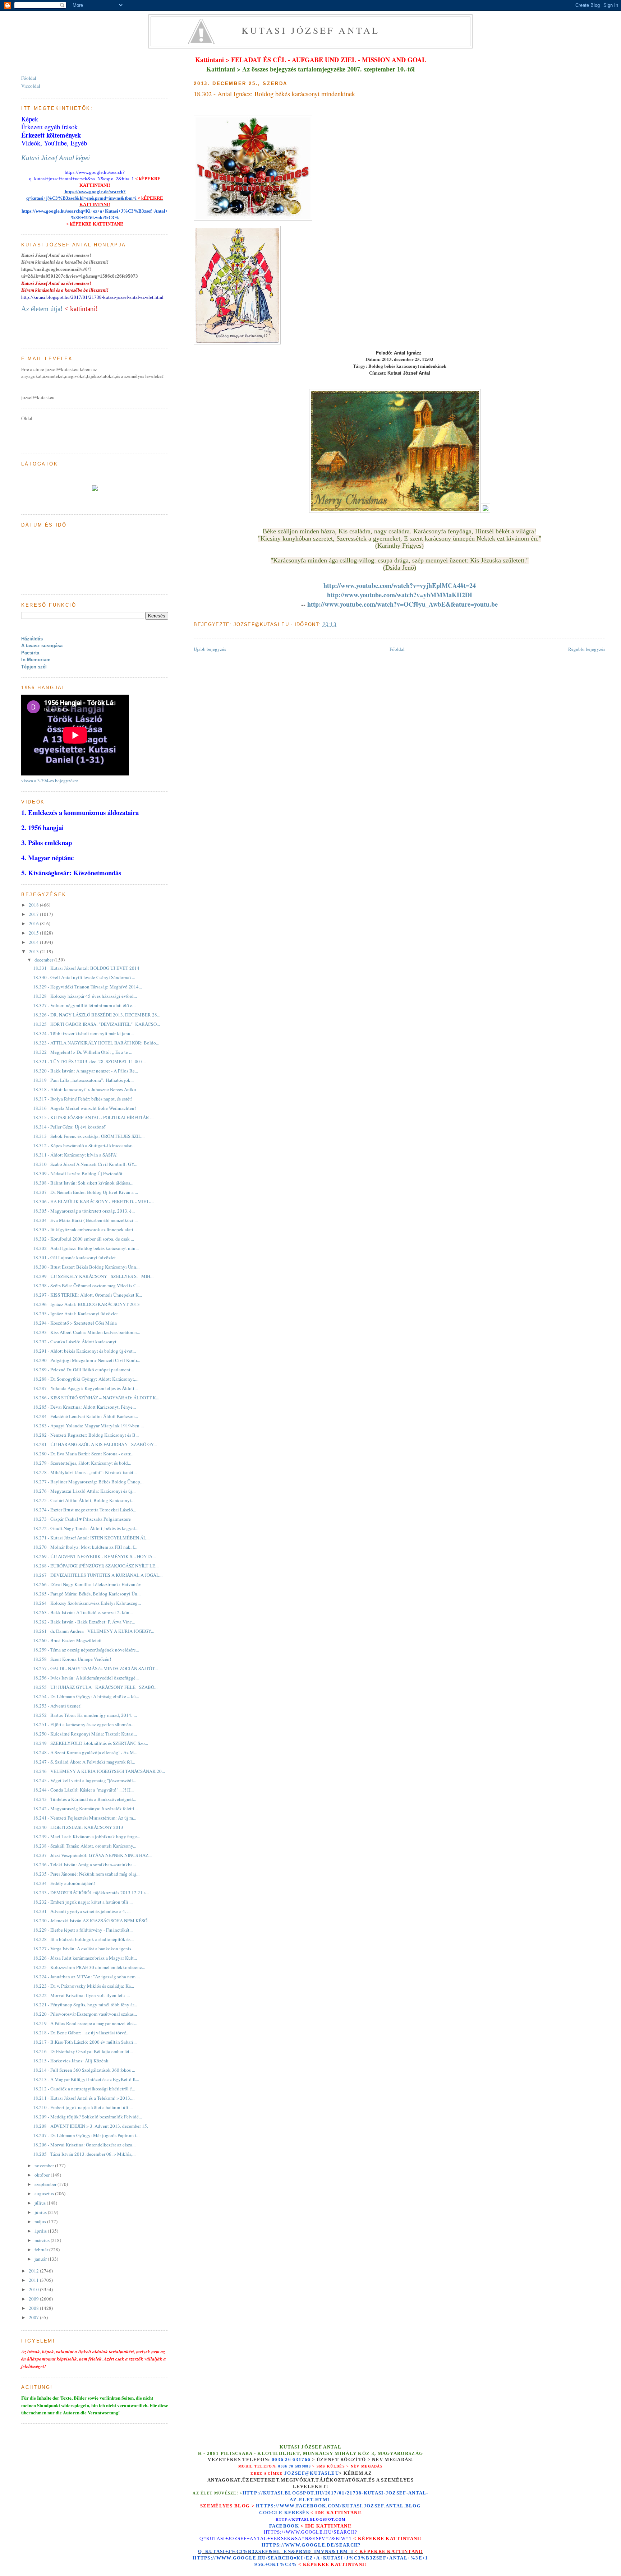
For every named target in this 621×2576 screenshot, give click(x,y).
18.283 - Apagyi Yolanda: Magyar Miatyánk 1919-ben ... (88, 1426)
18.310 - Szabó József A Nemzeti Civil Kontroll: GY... (85, 1164)
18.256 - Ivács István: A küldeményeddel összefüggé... (86, 1678)
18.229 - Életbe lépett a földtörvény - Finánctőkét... (83, 1930)
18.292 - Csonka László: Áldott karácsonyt (75, 1342)
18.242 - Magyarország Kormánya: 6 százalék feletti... (85, 1808)
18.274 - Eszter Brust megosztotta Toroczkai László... (85, 1510)
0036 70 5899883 (295, 2466)
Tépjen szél (34, 667)
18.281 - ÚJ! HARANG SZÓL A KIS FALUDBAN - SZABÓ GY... (95, 1444)
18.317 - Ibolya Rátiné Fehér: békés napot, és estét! (83, 1099)
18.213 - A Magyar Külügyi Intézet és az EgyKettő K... (86, 2079)
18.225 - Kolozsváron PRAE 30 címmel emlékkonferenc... (89, 1967)
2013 (34, 951)
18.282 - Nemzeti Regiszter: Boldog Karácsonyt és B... (86, 1435)
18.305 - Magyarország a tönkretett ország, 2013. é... (84, 1211)
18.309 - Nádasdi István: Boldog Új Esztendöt (78, 1173)
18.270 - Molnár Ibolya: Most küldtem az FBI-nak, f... (85, 1547)
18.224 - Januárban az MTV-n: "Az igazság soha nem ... (86, 1977)
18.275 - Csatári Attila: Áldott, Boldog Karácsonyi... (84, 1500)
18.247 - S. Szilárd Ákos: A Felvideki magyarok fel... (84, 1762)
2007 (34, 2317)
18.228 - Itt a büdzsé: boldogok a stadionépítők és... (83, 1939)
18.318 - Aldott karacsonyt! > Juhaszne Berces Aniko (85, 1089)
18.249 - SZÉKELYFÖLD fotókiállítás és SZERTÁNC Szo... (91, 1743)
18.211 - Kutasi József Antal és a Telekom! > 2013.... (84, 2098)
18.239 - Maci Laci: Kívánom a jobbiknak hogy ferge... (87, 1836)
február (42, 2250)
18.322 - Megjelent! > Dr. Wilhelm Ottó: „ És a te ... (83, 1052)
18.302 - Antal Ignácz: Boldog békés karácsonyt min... (86, 1248)
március (43, 2240)
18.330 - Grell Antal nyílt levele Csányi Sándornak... (84, 977)
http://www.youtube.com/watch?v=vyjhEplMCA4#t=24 (400, 585)
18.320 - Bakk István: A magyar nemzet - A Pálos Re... (86, 1071)
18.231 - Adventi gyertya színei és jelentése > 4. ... (82, 1911)
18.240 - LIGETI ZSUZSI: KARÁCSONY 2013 (78, 1827)
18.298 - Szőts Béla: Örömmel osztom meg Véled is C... (86, 1285)
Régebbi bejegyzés (587, 649)
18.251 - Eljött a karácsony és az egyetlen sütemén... (84, 1724)
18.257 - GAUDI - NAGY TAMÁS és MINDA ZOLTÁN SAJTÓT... (95, 1668)
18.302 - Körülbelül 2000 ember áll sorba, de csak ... (84, 1239)
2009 (34, 2299)
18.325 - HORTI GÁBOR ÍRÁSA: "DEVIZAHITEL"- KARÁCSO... (96, 1024)
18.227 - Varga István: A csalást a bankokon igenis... (84, 1949)
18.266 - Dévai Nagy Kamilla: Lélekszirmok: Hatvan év (87, 1584)
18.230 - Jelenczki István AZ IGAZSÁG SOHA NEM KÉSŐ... (92, 1921)
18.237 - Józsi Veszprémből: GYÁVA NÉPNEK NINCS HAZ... (92, 1855)
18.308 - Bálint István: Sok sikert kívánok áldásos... (83, 1183)
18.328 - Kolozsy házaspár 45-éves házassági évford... (85, 996)
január (41, 2259)
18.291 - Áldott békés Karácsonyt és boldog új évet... (84, 1351)
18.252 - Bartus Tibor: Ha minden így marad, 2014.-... (85, 1715)
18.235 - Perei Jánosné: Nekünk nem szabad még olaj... (86, 1874)
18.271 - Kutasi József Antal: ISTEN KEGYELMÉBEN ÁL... (91, 1538)
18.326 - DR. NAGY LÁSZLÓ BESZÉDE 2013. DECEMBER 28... (97, 1015)
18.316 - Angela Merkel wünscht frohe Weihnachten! (84, 1108)
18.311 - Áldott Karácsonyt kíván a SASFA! (75, 1155)
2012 (34, 2271)
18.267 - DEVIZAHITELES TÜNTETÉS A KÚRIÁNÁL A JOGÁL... (98, 1575)
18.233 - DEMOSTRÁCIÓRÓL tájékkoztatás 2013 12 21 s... (91, 1892)
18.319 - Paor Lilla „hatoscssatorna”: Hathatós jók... (83, 1080)
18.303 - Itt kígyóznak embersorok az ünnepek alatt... (85, 1229)
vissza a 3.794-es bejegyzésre (50, 780)
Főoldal (397, 649)
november (45, 2165)
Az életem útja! (42, 309)
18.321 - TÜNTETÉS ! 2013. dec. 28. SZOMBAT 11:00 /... (89, 1061)
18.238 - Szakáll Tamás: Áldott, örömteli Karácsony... (85, 1846)
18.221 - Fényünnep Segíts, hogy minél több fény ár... (85, 2005)
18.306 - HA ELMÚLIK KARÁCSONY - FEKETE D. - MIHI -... (93, 1201)
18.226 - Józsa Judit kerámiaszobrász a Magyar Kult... (85, 1958)
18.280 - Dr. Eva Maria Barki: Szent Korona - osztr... (83, 1454)
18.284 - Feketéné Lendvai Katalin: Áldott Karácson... (86, 1416)
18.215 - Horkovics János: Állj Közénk (71, 2061)
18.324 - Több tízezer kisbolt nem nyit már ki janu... (83, 1033)
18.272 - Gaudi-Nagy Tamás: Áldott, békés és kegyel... (86, 1528)
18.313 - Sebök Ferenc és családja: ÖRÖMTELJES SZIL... (89, 1136)
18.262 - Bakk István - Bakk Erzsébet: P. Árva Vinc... (84, 1622)
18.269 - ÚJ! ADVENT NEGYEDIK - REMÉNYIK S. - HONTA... (94, 1556)
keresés (297, 2513)
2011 (34, 2280)
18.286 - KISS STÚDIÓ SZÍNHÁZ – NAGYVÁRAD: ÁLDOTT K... (96, 1398)
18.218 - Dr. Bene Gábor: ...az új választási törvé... (81, 2033)
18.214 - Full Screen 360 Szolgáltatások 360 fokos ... (84, 2070)
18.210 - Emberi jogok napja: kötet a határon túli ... (83, 2107)
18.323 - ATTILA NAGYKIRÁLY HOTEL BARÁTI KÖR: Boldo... (96, 1043)
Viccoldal (31, 86)
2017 (34, 914)
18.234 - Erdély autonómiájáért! (64, 1883)
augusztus (45, 2193)
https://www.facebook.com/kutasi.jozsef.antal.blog (338, 2506)
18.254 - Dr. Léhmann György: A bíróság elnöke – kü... (86, 1696)
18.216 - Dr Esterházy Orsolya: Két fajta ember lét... (83, 2051)
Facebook (284, 2526)
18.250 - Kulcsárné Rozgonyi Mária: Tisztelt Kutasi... (85, 1734)
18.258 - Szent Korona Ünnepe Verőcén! (72, 1659)
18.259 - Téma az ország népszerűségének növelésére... (86, 1650)
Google (272, 2513)
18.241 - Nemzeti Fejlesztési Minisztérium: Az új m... (85, 1818)
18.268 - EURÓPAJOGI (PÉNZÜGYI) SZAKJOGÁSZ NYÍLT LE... (96, 1566)
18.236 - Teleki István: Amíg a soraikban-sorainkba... (84, 1864)
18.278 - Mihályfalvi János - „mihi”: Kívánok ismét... (85, 1472)
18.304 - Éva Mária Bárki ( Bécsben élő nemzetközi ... (85, 1220)
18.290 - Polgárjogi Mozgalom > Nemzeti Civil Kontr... (87, 1360)
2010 (34, 2289)
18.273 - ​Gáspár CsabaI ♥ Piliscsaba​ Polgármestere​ (82, 1519)
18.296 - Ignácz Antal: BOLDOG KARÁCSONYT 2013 (86, 1304)
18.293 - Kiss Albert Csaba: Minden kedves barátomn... (87, 1332)
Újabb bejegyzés (210, 649)
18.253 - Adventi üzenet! (57, 1706)
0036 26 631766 (291, 2460)
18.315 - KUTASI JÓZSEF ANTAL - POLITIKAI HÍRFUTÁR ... (93, 1117)
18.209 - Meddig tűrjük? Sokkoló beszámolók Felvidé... (88, 2117)
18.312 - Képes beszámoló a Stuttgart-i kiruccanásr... (84, 1145)
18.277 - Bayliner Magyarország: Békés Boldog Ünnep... (88, 1482)
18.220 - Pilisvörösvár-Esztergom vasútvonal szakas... (85, 2014)
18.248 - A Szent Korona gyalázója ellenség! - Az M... (85, 1752)
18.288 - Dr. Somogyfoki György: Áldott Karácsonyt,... (86, 1379)
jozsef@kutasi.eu (312, 2473)
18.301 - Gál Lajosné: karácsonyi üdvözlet (74, 1257)
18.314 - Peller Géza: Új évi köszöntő (69, 1127)
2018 (34, 905)
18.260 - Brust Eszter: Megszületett (67, 1640)
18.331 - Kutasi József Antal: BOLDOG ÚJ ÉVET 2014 (86, 968)
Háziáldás (32, 639)
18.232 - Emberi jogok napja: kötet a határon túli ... (83, 1902)
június (41, 2212)
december (44, 960)
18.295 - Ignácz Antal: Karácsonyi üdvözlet (75, 1314)
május (41, 2221)
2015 (34, 933)
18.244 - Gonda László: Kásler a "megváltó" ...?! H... (83, 1790)
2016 (34, 923)
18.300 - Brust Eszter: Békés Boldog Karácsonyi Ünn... (86, 1267)
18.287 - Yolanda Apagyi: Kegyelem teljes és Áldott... (85, 1388)
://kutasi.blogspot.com (317, 2519)
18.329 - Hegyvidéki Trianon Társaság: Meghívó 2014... (88, 987)
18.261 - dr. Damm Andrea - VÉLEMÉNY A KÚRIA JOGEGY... (94, 1631)
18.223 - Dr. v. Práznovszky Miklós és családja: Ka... (84, 1986)
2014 (34, 942)
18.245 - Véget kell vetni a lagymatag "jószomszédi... (85, 1780)
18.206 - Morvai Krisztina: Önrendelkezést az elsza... (84, 2145)
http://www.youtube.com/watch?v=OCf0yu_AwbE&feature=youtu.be (402, 604)
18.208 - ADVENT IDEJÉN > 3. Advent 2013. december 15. (91, 2126)
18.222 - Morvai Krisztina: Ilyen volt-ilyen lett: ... (81, 1995)
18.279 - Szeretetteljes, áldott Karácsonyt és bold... (82, 1463)
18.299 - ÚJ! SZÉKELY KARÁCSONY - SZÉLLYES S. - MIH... (93, 1276)
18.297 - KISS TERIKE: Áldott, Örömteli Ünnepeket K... (88, 1295)
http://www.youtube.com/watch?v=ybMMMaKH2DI (400, 595)
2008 (34, 2308)
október (43, 2175)
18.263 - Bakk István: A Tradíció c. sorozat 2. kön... (83, 1612)
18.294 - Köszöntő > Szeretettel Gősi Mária (75, 1323)
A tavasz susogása (42, 646)
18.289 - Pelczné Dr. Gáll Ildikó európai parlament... (83, 1370)
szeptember (46, 2184)
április (41, 2231)
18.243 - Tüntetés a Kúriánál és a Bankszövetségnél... (85, 1799)
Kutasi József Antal (311, 30)
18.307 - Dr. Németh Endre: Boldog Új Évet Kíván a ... (86, 1192)
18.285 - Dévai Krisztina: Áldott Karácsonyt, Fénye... (84, 1407)
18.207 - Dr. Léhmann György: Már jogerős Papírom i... (86, 2135)
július (41, 2203)
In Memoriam (36, 660)
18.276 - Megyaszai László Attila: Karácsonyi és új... (84, 1491)
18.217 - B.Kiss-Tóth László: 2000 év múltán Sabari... (85, 2042)
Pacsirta (30, 653)
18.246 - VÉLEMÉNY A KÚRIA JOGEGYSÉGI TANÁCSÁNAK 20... (99, 1771)
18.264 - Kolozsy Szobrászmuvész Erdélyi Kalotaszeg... (87, 1603)
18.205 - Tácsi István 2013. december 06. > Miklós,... (84, 2154)
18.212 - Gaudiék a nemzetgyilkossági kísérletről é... (84, 2089)
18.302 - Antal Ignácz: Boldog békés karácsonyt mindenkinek (274, 94)
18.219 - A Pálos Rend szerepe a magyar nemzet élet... (85, 2023)
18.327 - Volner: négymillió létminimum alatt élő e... (84, 1005)
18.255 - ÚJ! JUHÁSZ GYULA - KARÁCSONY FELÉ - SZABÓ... (95, 1687)
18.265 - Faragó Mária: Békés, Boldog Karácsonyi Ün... (87, 1594)
